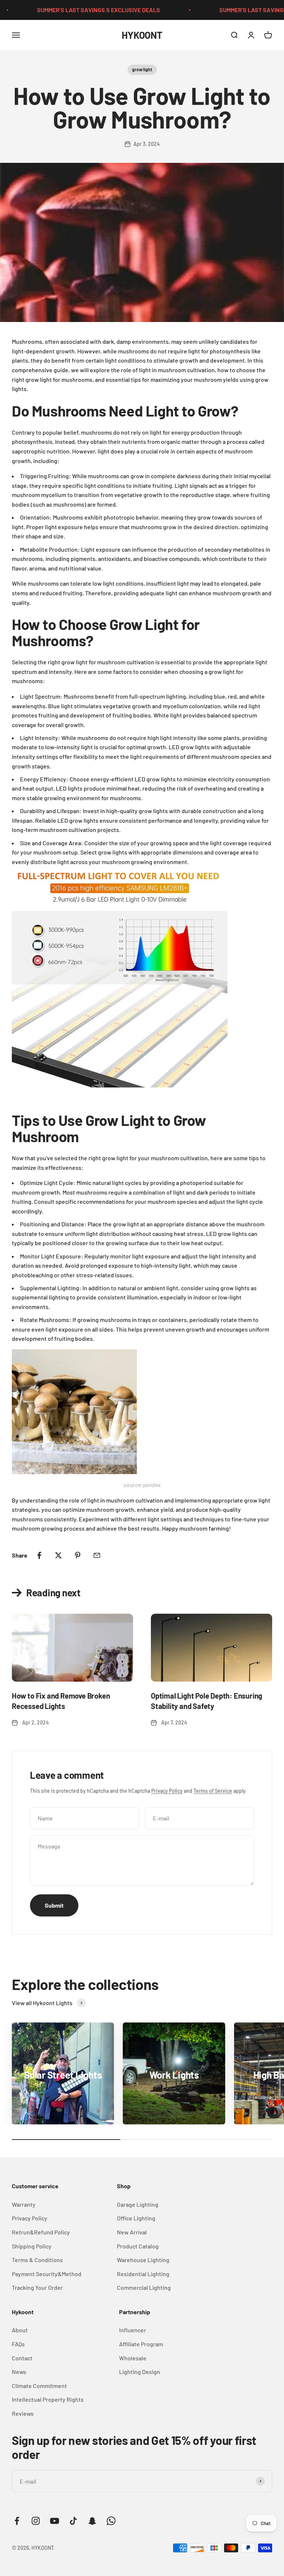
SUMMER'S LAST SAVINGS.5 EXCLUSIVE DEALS (74, 10)
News (19, 2372)
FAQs (18, 2344)
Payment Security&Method (47, 2274)
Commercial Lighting (144, 2287)
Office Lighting (136, 2218)
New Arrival (132, 2232)
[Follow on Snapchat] (92, 2521)
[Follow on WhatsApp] (111, 2521)
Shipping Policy (32, 2246)
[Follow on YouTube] (55, 2521)
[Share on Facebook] (39, 1555)
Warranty (24, 2204)
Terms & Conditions (37, 2260)
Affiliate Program (141, 2344)
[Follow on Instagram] (36, 2521)
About (20, 2330)
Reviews (23, 2413)
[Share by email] (97, 1555)
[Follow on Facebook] (17, 2521)
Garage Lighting (138, 2204)
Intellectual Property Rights (48, 2399)
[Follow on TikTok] (73, 2521)
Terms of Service (213, 1791)
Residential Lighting (143, 2274)
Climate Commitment (39, 2386)
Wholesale (133, 2358)
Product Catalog (138, 2246)
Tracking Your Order (37, 2287)
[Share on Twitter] (58, 1555)
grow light (142, 69)
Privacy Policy (167, 1791)
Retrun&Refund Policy (41, 2232)
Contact (22, 2358)
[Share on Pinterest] (78, 1555)
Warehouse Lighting (143, 2260)
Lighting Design (140, 2372)
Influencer (133, 2330)
